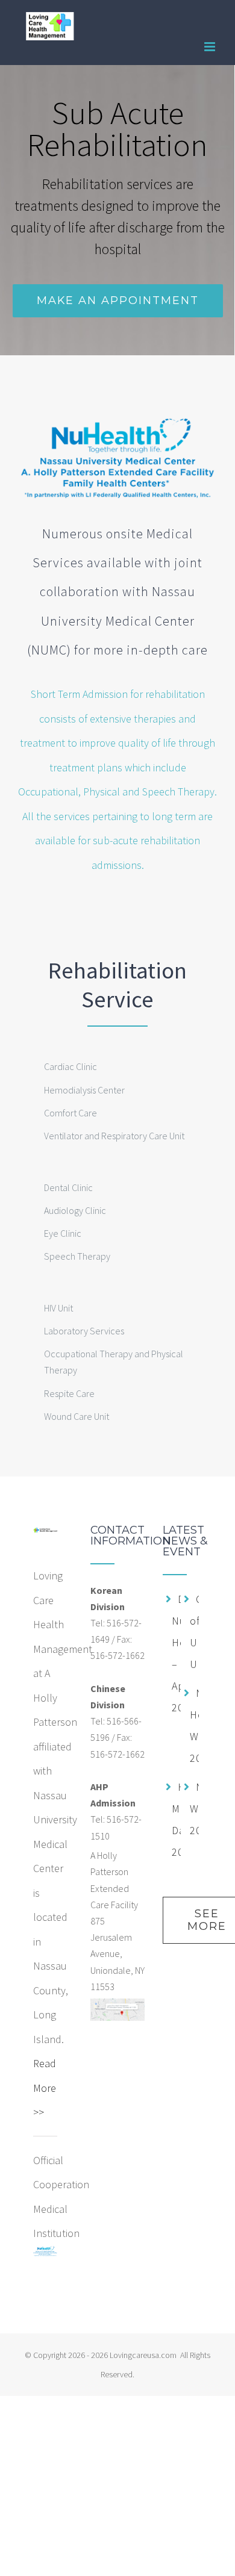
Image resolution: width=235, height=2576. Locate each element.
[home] (45, 1536)
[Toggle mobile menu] (211, 47)
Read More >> (45, 2088)
